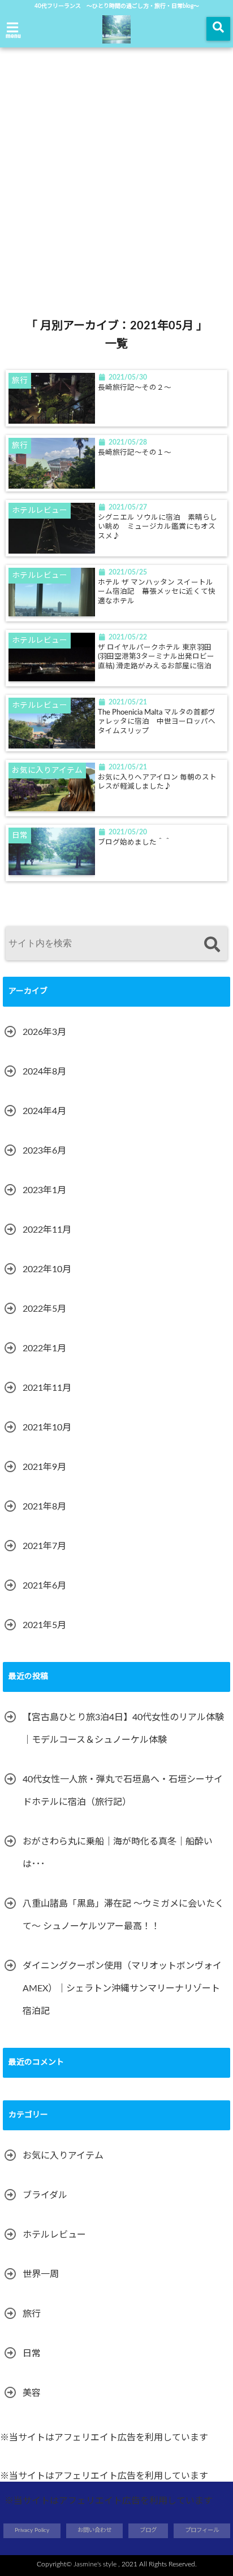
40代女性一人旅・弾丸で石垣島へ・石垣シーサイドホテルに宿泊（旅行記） (123, 1791)
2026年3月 (44, 1032)
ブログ (148, 2530)
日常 (32, 2353)
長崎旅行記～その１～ (135, 452)
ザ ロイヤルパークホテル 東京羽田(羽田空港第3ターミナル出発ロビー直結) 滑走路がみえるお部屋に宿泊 (158, 657)
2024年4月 (44, 1111)
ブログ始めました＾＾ (135, 842)
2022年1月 (44, 1348)
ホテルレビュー (54, 2235)
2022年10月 (47, 1269)
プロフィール (202, 2530)
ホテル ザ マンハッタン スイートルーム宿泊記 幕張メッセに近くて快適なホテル (157, 592)
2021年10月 (47, 1428)
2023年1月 (44, 1190)
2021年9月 (44, 1467)
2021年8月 (44, 1507)
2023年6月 (44, 1151)
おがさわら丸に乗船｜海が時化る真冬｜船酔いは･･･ (118, 1853)
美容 (32, 2393)
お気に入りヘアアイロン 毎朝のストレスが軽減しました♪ (157, 782)
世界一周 (41, 2274)
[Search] (212, 945)
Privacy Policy (32, 2530)
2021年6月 (44, 1586)
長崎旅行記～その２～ (135, 388)
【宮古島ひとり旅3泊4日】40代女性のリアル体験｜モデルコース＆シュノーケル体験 (123, 1729)
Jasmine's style (95, 2564)
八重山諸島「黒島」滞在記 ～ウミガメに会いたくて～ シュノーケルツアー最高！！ (123, 1915)
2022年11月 (47, 1230)
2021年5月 (44, 1625)
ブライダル (45, 2195)
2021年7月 (44, 1546)
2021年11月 (47, 1388)
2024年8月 (44, 1072)
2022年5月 (44, 1309)
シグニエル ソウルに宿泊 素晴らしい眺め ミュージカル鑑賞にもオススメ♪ (158, 527)
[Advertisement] (116, 164)
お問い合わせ (94, 2530)
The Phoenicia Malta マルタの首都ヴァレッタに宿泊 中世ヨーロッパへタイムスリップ (157, 722)
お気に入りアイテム (63, 2156)
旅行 (32, 2314)
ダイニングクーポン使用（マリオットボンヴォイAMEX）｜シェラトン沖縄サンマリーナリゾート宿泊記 (122, 1988)
